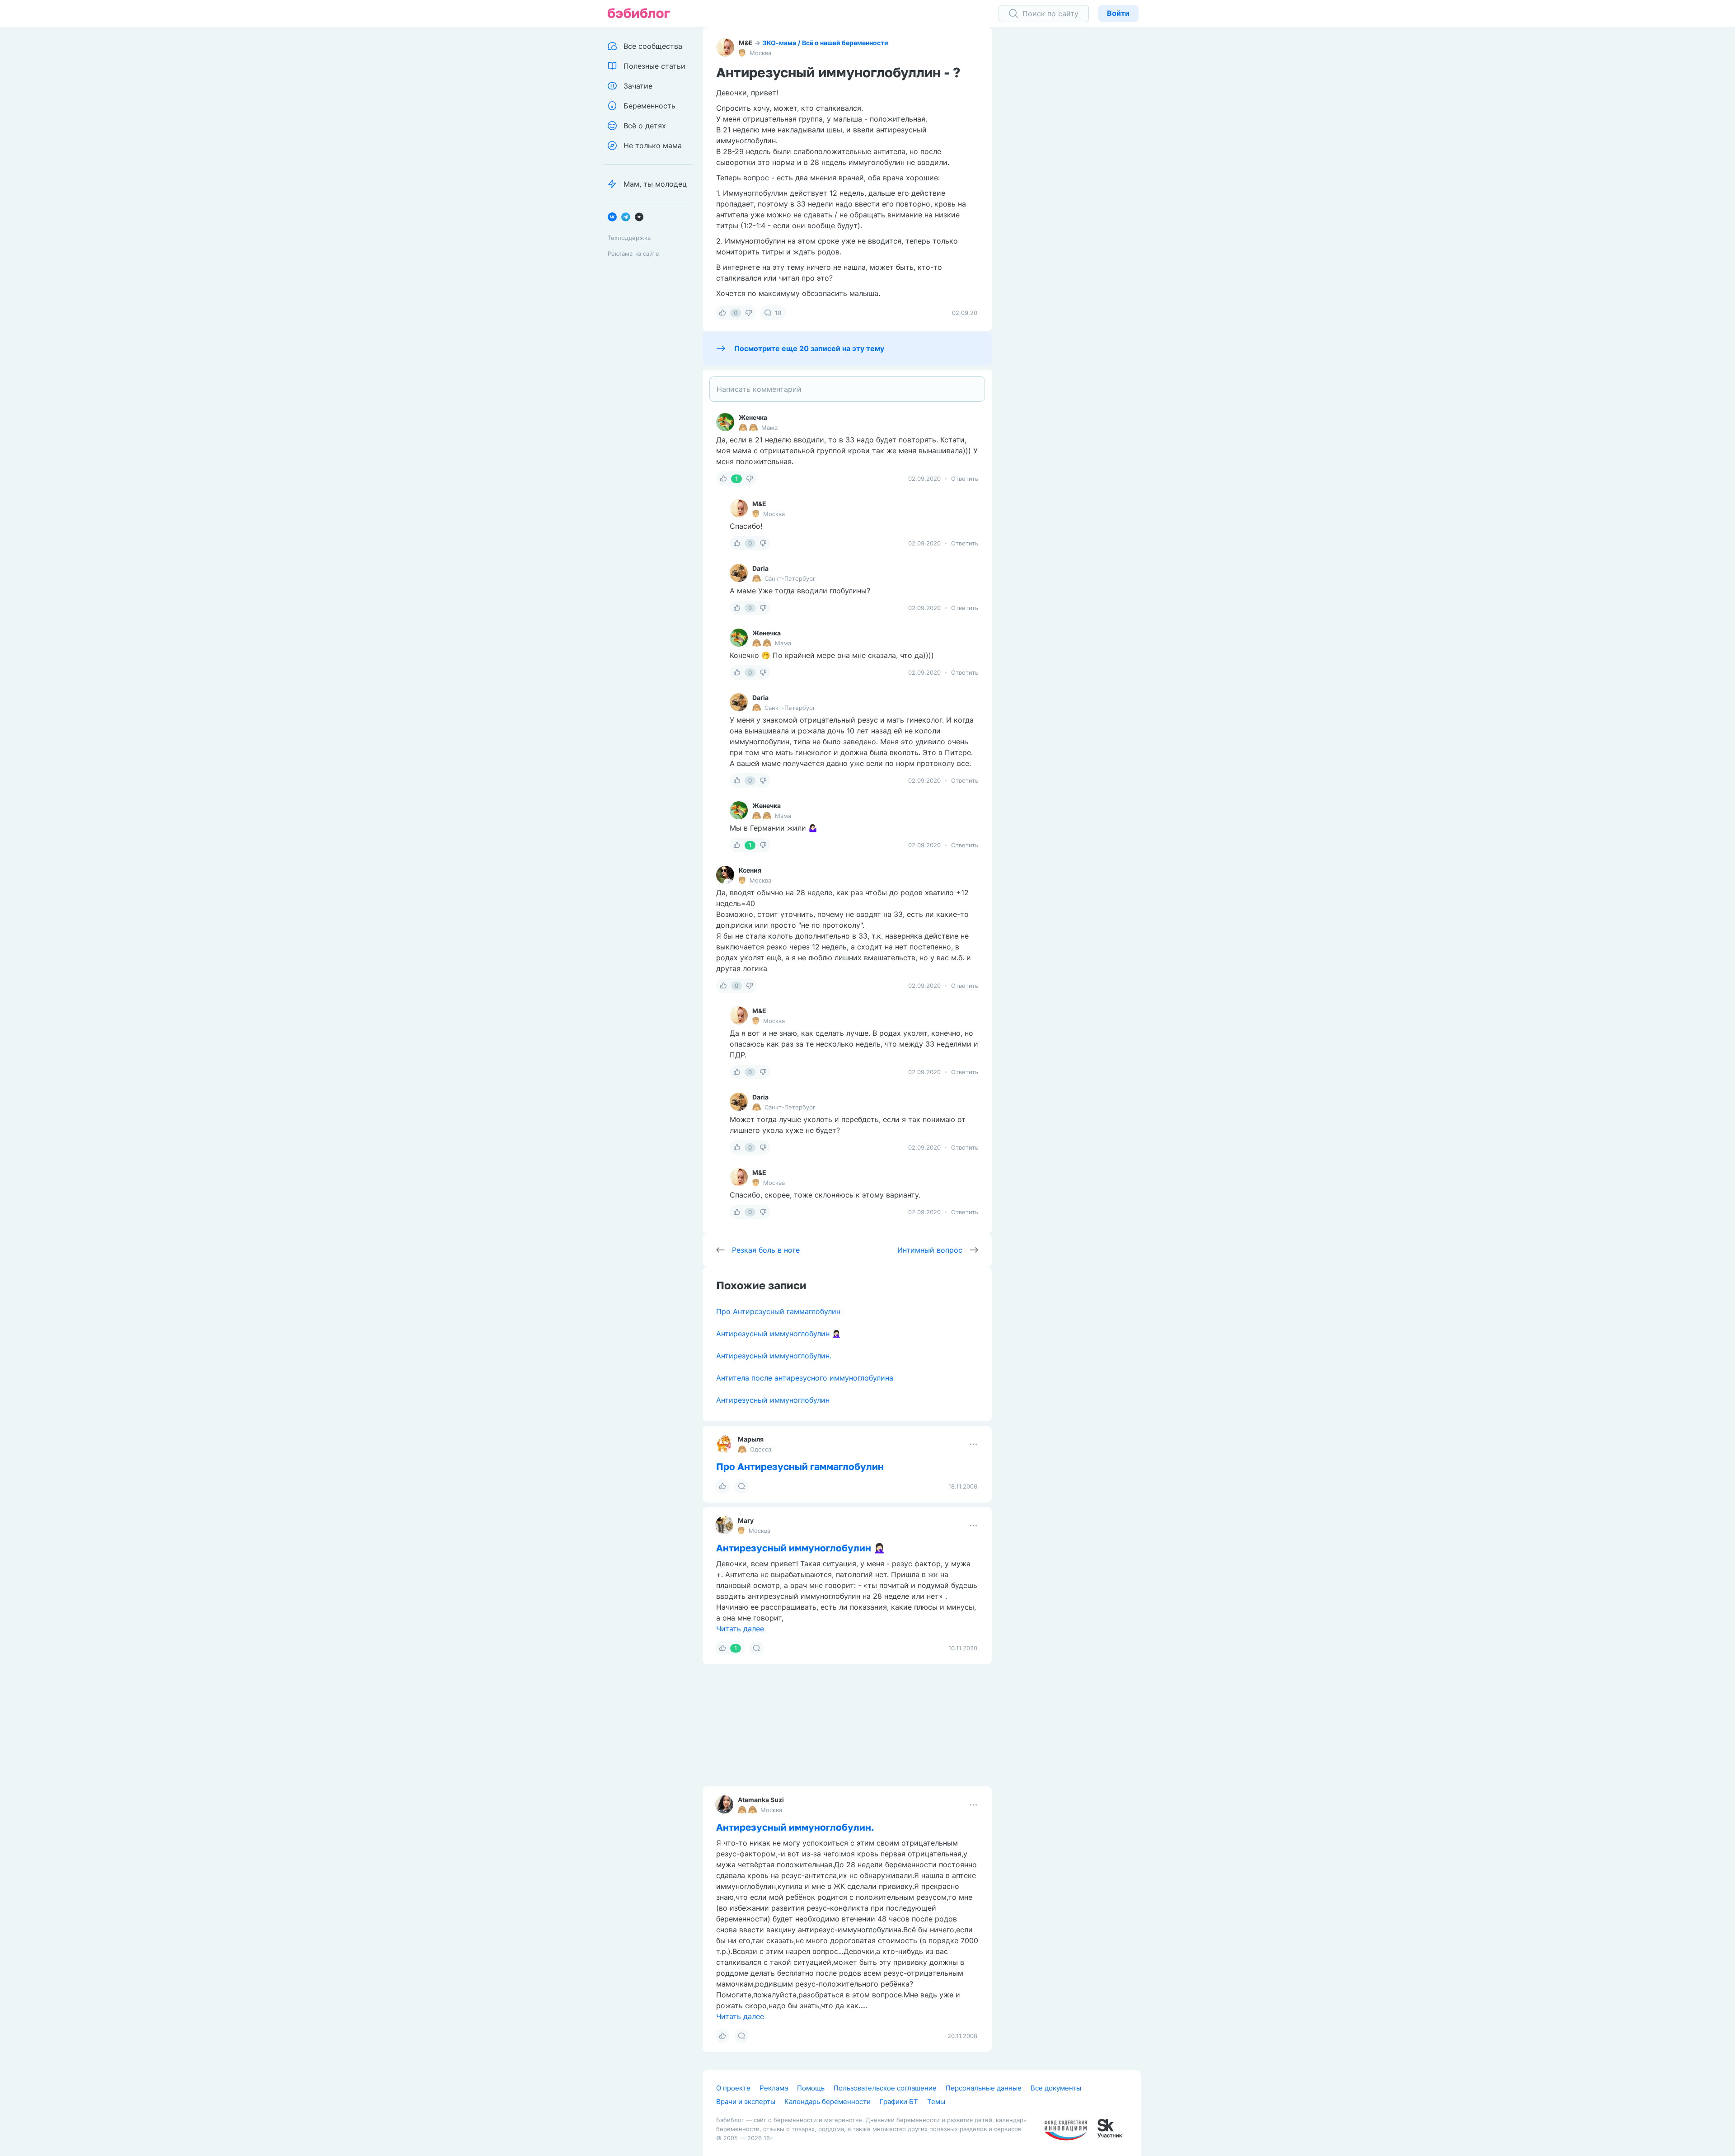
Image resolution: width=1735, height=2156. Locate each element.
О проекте (733, 2088)
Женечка (753, 417)
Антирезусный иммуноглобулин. (774, 1356)
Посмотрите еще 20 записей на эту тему (809, 348)
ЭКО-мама (779, 43)
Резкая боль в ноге (766, 1250)
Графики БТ (899, 2102)
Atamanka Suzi (761, 1800)
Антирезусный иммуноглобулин (773, 1400)
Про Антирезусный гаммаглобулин (778, 1311)
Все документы (1056, 2088)
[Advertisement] (1073, 167)
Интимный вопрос (930, 1250)
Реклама (774, 2088)
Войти (1118, 13)
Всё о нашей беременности (845, 43)
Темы (936, 2102)
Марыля (751, 1439)
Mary (746, 1520)
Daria (760, 568)
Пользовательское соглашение (885, 2088)
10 (778, 313)
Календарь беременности (828, 2102)
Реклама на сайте (633, 254)
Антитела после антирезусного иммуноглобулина (805, 1378)
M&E (746, 43)
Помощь (811, 2088)
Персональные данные (984, 2088)
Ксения (750, 870)
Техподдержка (629, 238)
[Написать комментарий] (847, 389)
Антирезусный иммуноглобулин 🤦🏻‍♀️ (778, 1334)
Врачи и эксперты (746, 2102)
